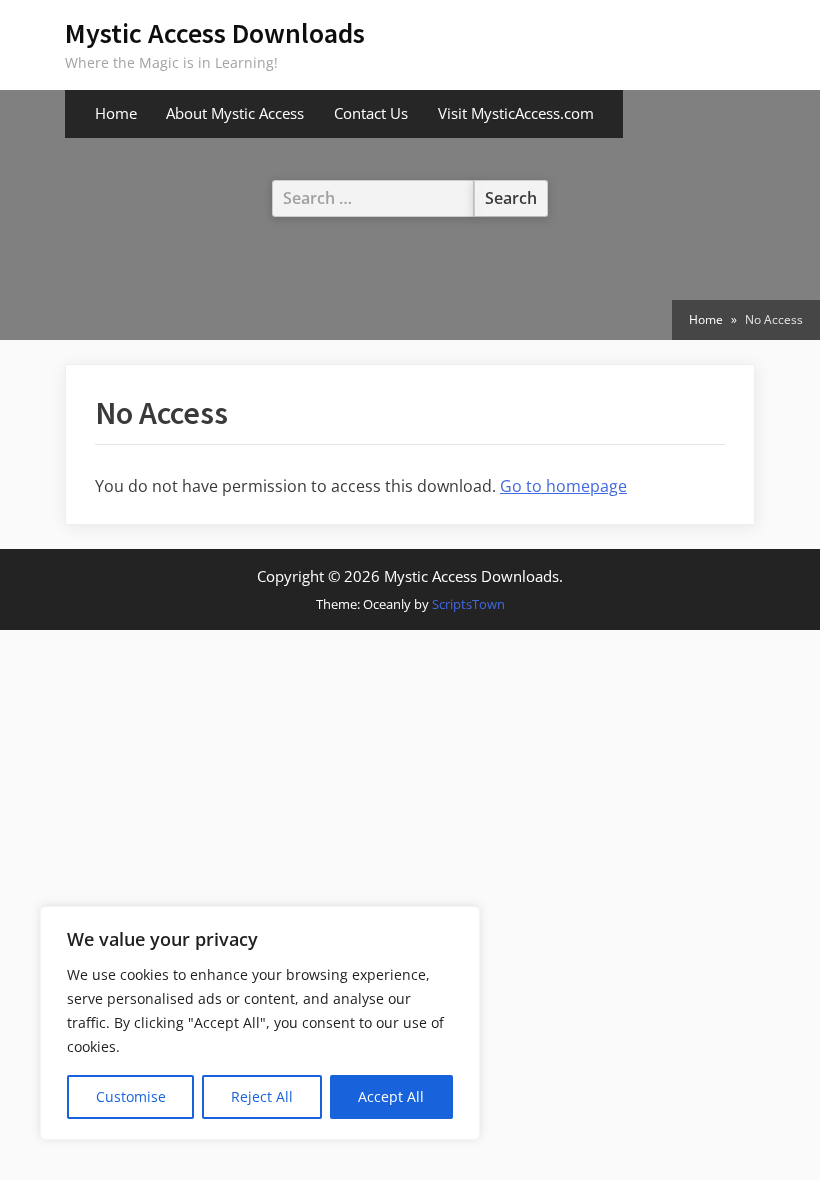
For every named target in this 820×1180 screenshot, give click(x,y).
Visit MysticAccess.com (516, 113)
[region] (260, 1023)
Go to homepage (563, 486)
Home (116, 113)
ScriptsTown (468, 604)
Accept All (391, 1096)
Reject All (262, 1096)
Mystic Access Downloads (215, 33)
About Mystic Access (235, 113)
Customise (131, 1096)
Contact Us (371, 113)
